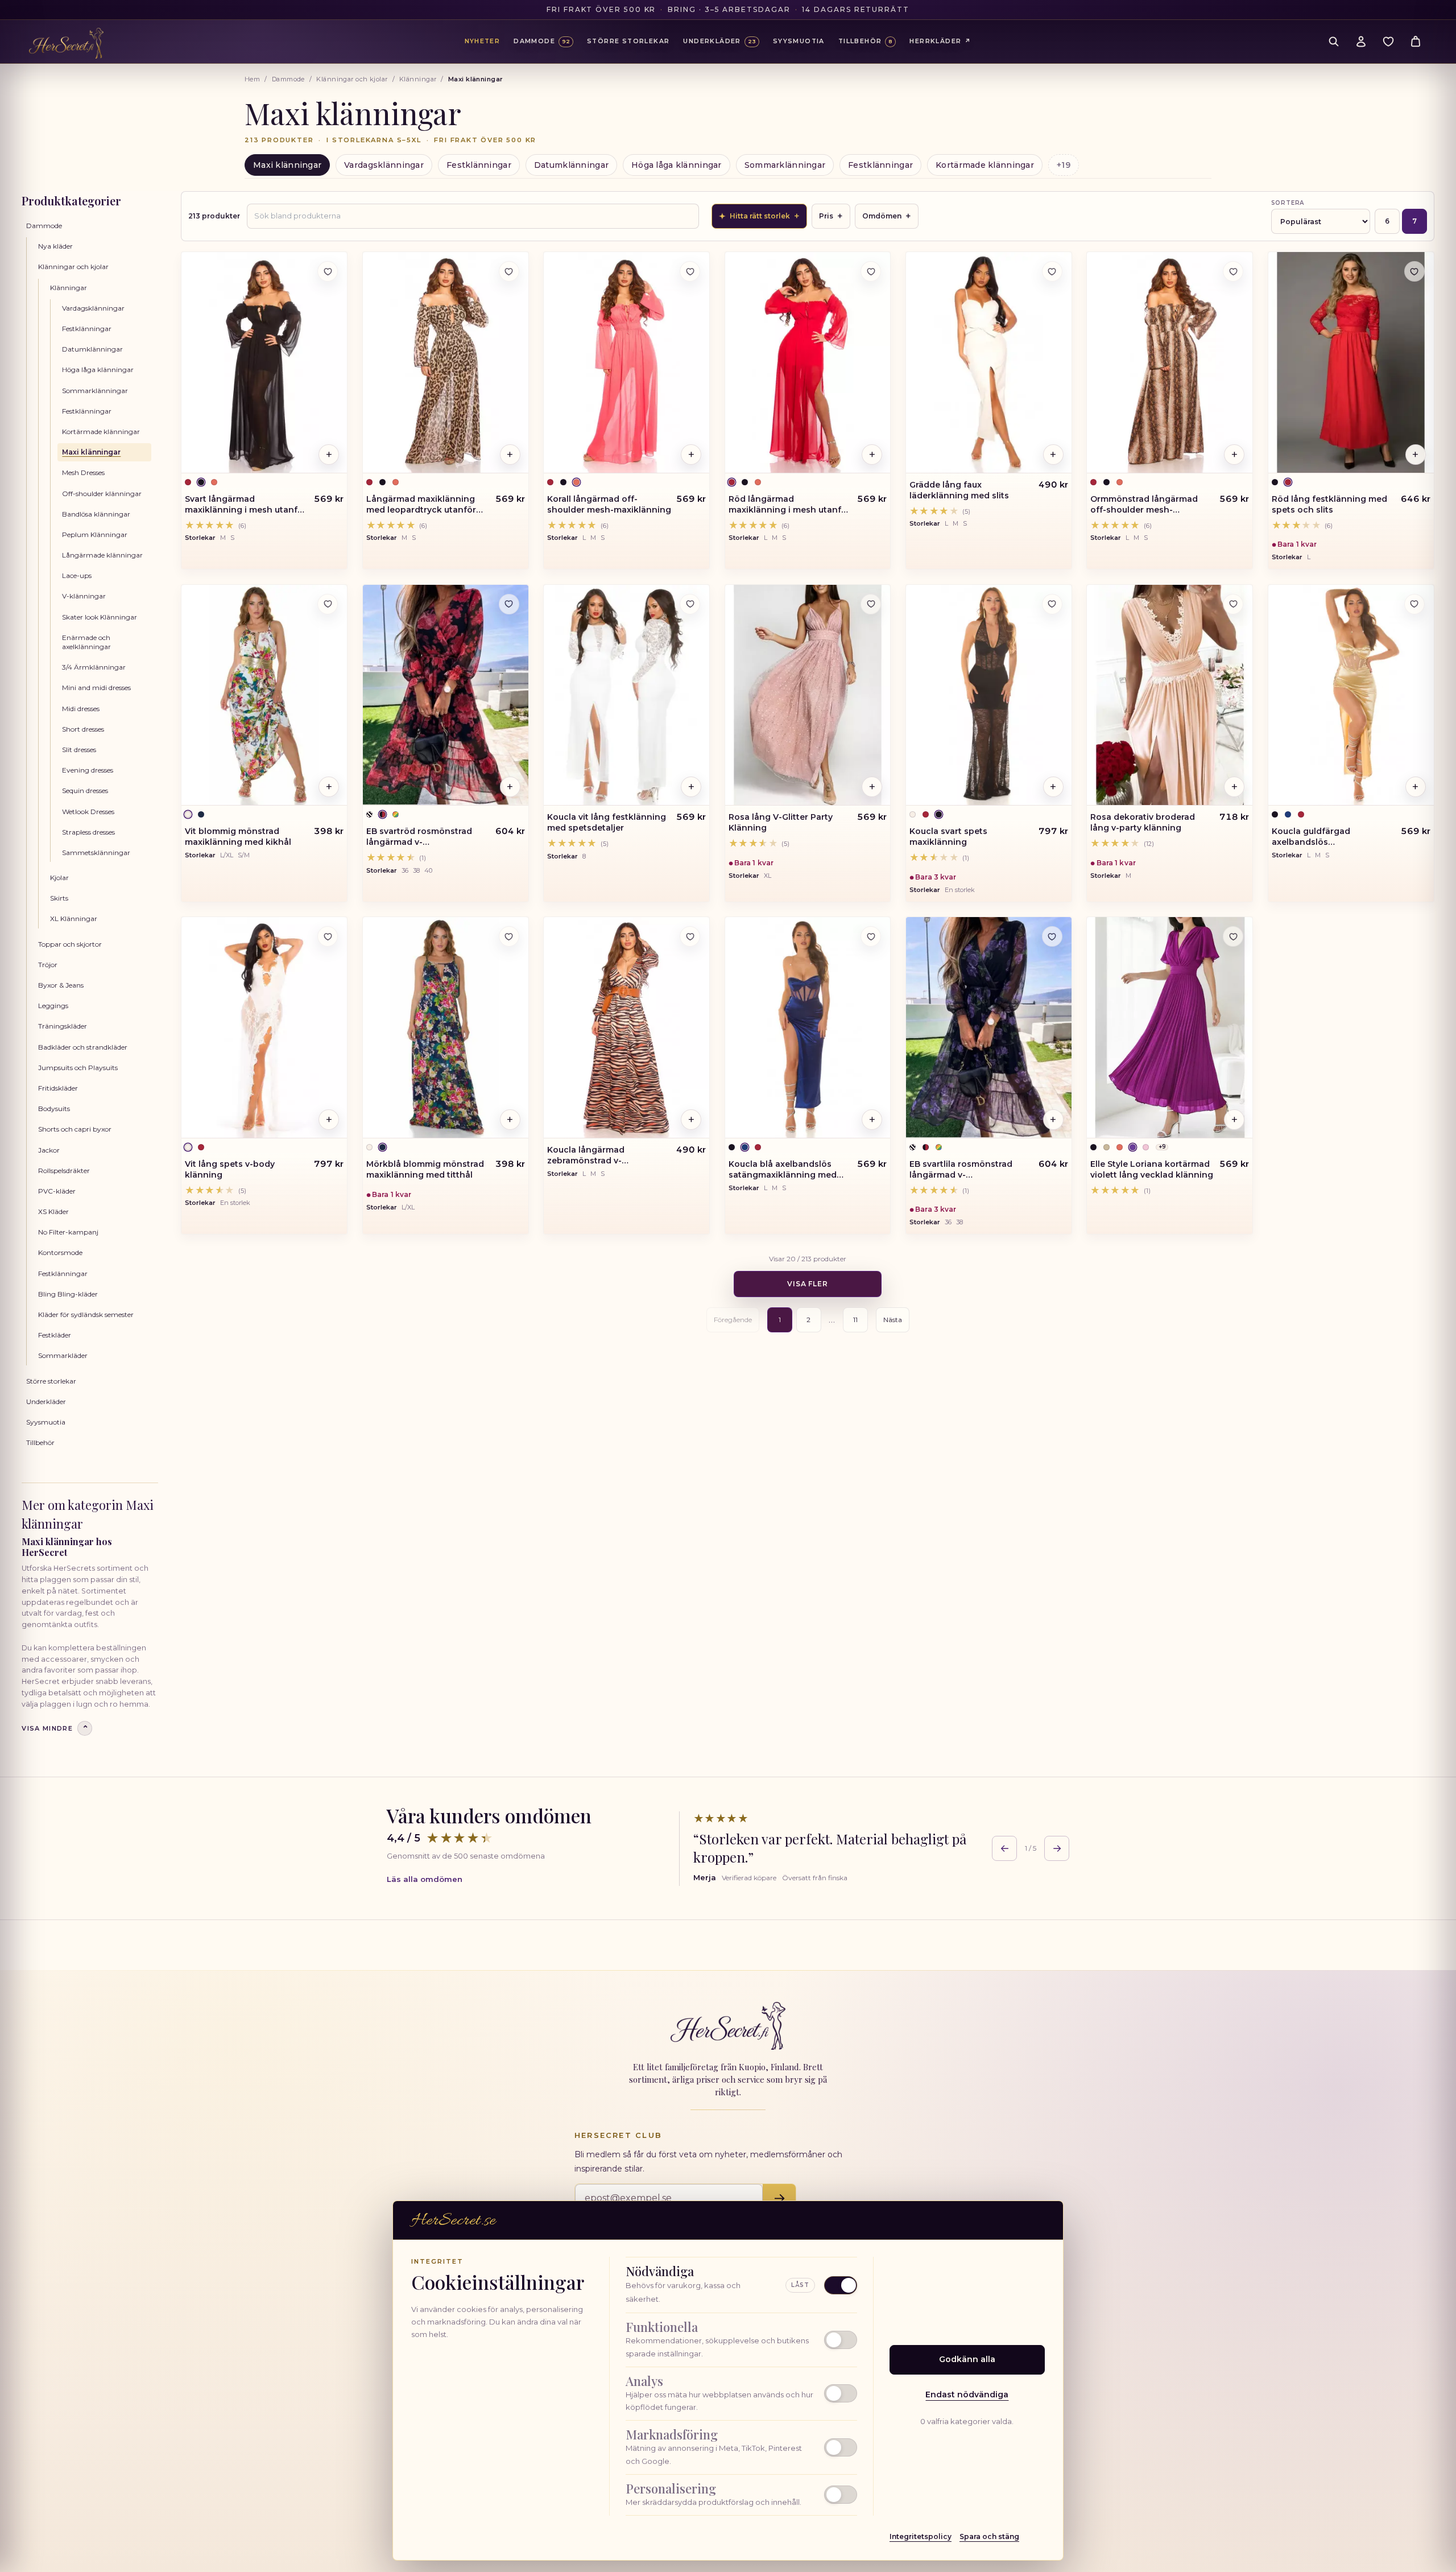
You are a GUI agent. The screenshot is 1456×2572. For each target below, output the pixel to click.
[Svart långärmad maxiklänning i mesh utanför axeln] (264, 362)
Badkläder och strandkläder (83, 1047)
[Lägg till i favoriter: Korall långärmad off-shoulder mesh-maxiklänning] (690, 271)
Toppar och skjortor (70, 944)
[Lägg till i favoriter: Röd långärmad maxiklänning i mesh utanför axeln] (871, 271)
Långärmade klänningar (102, 555)
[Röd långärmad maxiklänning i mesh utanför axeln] (808, 362)
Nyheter (483, 41)
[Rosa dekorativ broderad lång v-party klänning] (1170, 695)
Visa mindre (55, 1729)
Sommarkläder (63, 1355)
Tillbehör (40, 1442)
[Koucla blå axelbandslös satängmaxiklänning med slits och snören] (808, 1027)
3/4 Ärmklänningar (94, 667)
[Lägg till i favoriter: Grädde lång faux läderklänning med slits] (1052, 271)
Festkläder (55, 1335)
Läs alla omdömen (425, 1879)
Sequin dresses (85, 790)
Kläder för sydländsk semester (86, 1314)
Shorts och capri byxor (75, 1129)
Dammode (288, 79)
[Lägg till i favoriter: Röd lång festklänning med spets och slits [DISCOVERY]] (1414, 271)
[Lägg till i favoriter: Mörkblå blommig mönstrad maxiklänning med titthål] (509, 936)
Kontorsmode (60, 1252)
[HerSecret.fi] (66, 43)
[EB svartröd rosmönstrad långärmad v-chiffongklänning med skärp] (446, 695)
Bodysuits (54, 1109)
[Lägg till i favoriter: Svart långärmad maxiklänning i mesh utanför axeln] (328, 271)
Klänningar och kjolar (352, 79)
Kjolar (59, 878)
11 (855, 1320)
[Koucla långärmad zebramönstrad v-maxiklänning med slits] (626, 1027)
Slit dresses (79, 750)
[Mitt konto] (1361, 42)
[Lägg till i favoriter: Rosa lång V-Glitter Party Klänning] (871, 604)
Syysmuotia (46, 1422)
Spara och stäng (989, 2536)
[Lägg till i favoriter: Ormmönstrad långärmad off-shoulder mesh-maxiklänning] (1233, 271)
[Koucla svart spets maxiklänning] (989, 695)
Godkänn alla (967, 2359)
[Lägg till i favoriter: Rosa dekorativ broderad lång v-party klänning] (1233, 604)
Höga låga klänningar (677, 165)
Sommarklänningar (785, 165)
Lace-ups (77, 575)
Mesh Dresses (83, 472)
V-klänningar (84, 596)
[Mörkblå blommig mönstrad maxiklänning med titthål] (446, 1027)
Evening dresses (88, 770)
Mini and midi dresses (96, 688)
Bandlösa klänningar (96, 514)
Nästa (893, 1320)
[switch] (741, 2340)
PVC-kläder (57, 1191)
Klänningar (418, 79)
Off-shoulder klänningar (102, 494)
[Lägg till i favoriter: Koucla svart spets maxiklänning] (1052, 604)
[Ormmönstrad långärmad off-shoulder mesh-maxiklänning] (1170, 362)
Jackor (49, 1150)
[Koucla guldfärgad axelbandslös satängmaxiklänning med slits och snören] (1351, 695)
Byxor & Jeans (61, 985)
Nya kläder (55, 246)
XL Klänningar (74, 918)
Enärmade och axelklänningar (86, 642)
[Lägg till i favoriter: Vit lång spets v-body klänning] (328, 936)
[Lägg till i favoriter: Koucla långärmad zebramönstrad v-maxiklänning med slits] (690, 936)
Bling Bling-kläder (68, 1294)
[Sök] (1334, 42)
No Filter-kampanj (68, 1232)
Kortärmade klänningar (985, 165)
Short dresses (83, 729)
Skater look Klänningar (100, 617)
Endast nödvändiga (967, 2395)
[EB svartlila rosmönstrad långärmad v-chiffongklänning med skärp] (989, 1027)
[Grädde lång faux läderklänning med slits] (989, 362)
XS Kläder (53, 1211)
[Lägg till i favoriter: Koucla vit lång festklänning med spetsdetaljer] (690, 604)
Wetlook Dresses (88, 812)
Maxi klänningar (287, 165)
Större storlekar (51, 1381)
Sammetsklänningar (96, 852)
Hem (252, 79)
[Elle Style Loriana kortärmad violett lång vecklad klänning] (1170, 1027)
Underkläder (46, 1401)
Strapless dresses (88, 832)
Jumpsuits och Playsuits (78, 1068)
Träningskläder (63, 1026)
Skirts (59, 898)
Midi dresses (81, 709)
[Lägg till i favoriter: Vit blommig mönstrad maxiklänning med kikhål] (328, 604)
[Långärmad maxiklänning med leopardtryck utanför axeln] (446, 362)
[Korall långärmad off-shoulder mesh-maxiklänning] (626, 362)
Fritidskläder (58, 1088)
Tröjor (48, 965)
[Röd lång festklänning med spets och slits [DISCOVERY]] (1351, 362)
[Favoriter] (1388, 42)
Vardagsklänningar (384, 165)
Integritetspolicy (921, 2536)
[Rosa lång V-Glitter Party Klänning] (808, 695)
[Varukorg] (1416, 42)
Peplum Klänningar (95, 534)
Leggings (53, 1006)
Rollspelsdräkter (64, 1171)
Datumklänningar (571, 165)
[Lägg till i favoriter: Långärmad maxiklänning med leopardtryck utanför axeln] (509, 271)
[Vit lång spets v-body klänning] (264, 1027)
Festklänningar (479, 165)
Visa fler (808, 1284)
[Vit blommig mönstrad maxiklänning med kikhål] (264, 695)
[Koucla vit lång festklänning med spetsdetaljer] (626, 695)
